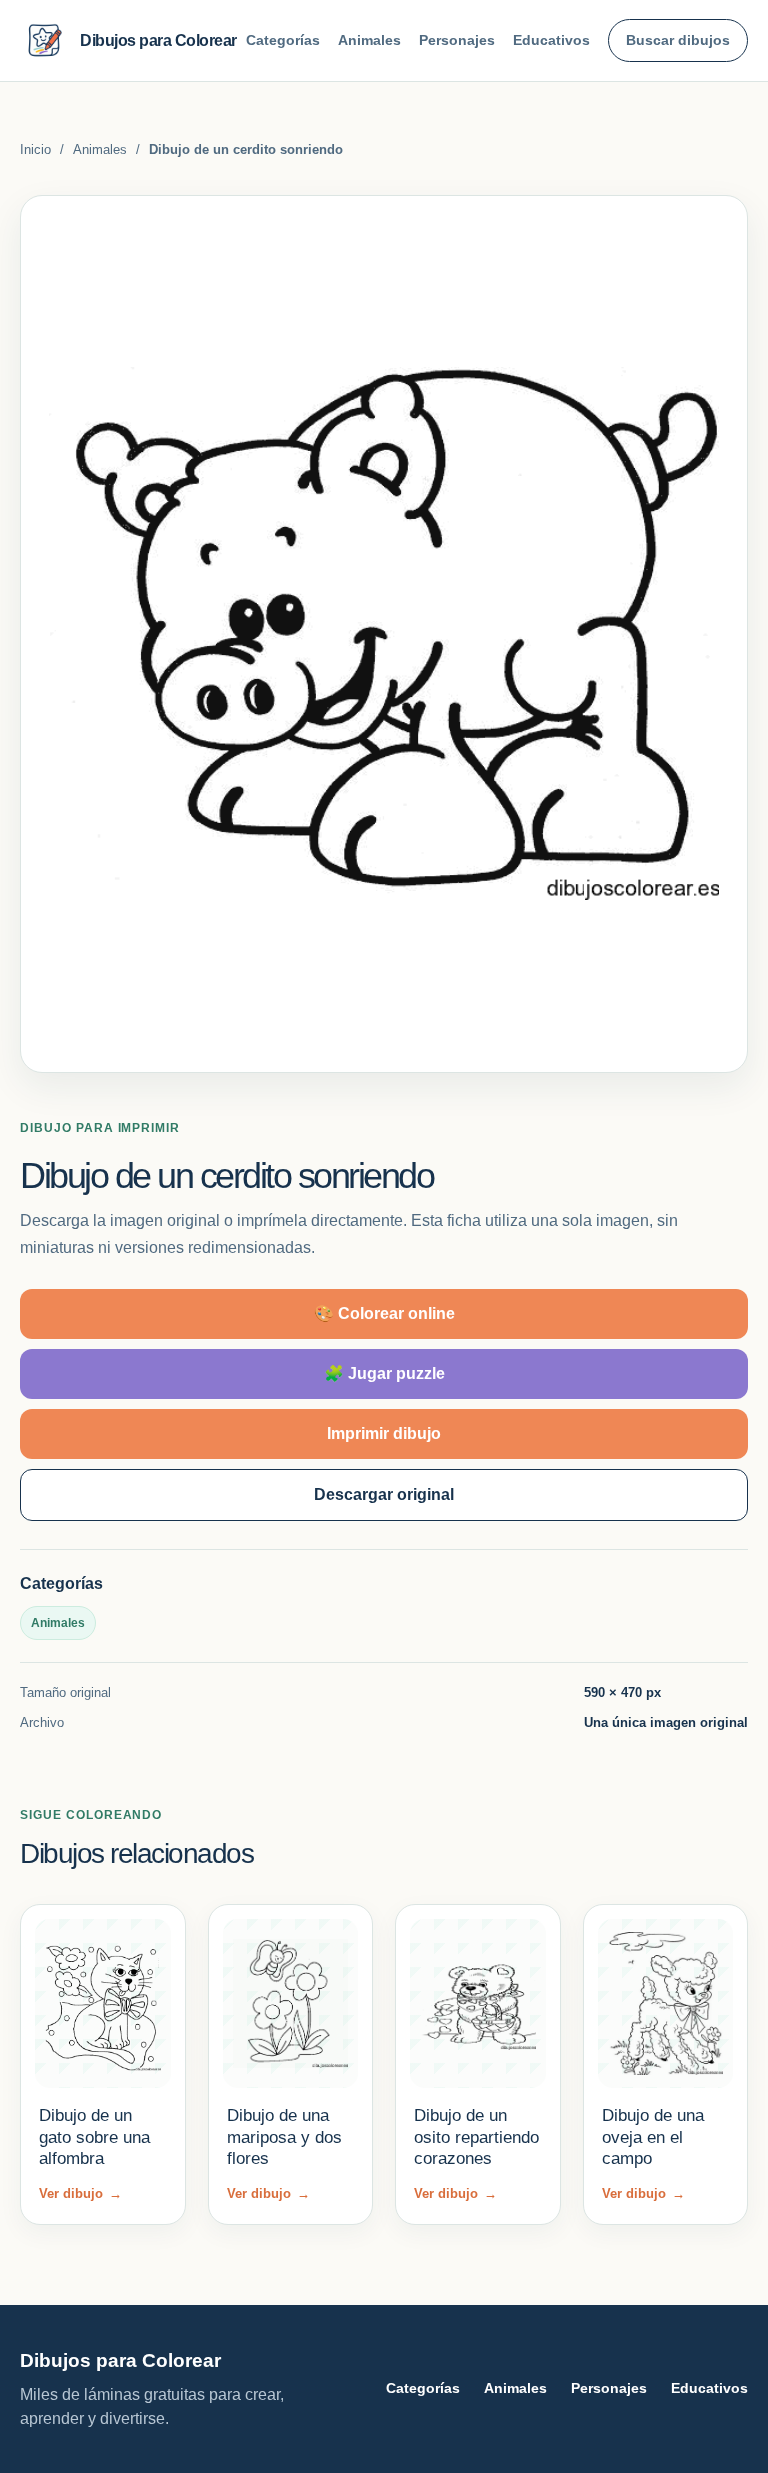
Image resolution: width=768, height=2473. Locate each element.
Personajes (457, 40)
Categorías (283, 40)
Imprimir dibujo (384, 1433)
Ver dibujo (80, 2193)
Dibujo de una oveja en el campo (653, 2137)
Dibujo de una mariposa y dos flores (284, 2137)
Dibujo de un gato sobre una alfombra (94, 2137)
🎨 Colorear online (384, 1313)
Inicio (35, 149)
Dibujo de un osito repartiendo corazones (476, 2137)
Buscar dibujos (678, 40)
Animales (369, 40)
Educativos (551, 40)
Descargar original (384, 1494)
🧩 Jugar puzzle (384, 1373)
